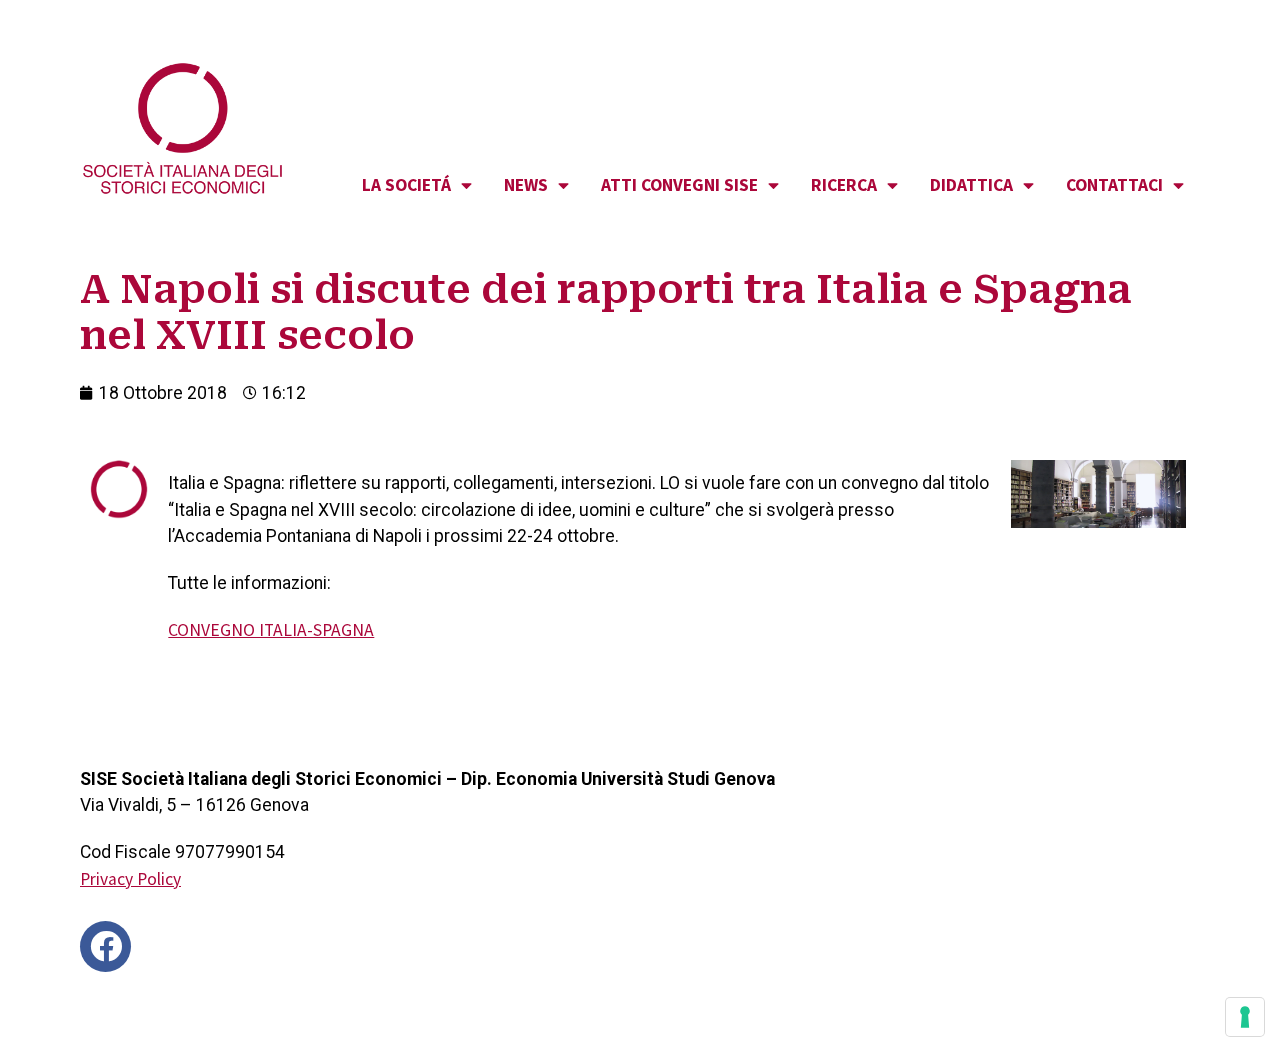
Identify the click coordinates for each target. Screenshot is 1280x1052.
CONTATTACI (1114, 185)
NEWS (526, 185)
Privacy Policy (130, 879)
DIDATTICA (971, 185)
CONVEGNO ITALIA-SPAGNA (271, 630)
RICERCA (844, 185)
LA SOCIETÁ (406, 185)
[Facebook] (105, 946)
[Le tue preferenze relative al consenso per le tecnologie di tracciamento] (1245, 1017)
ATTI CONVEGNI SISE (679, 185)
